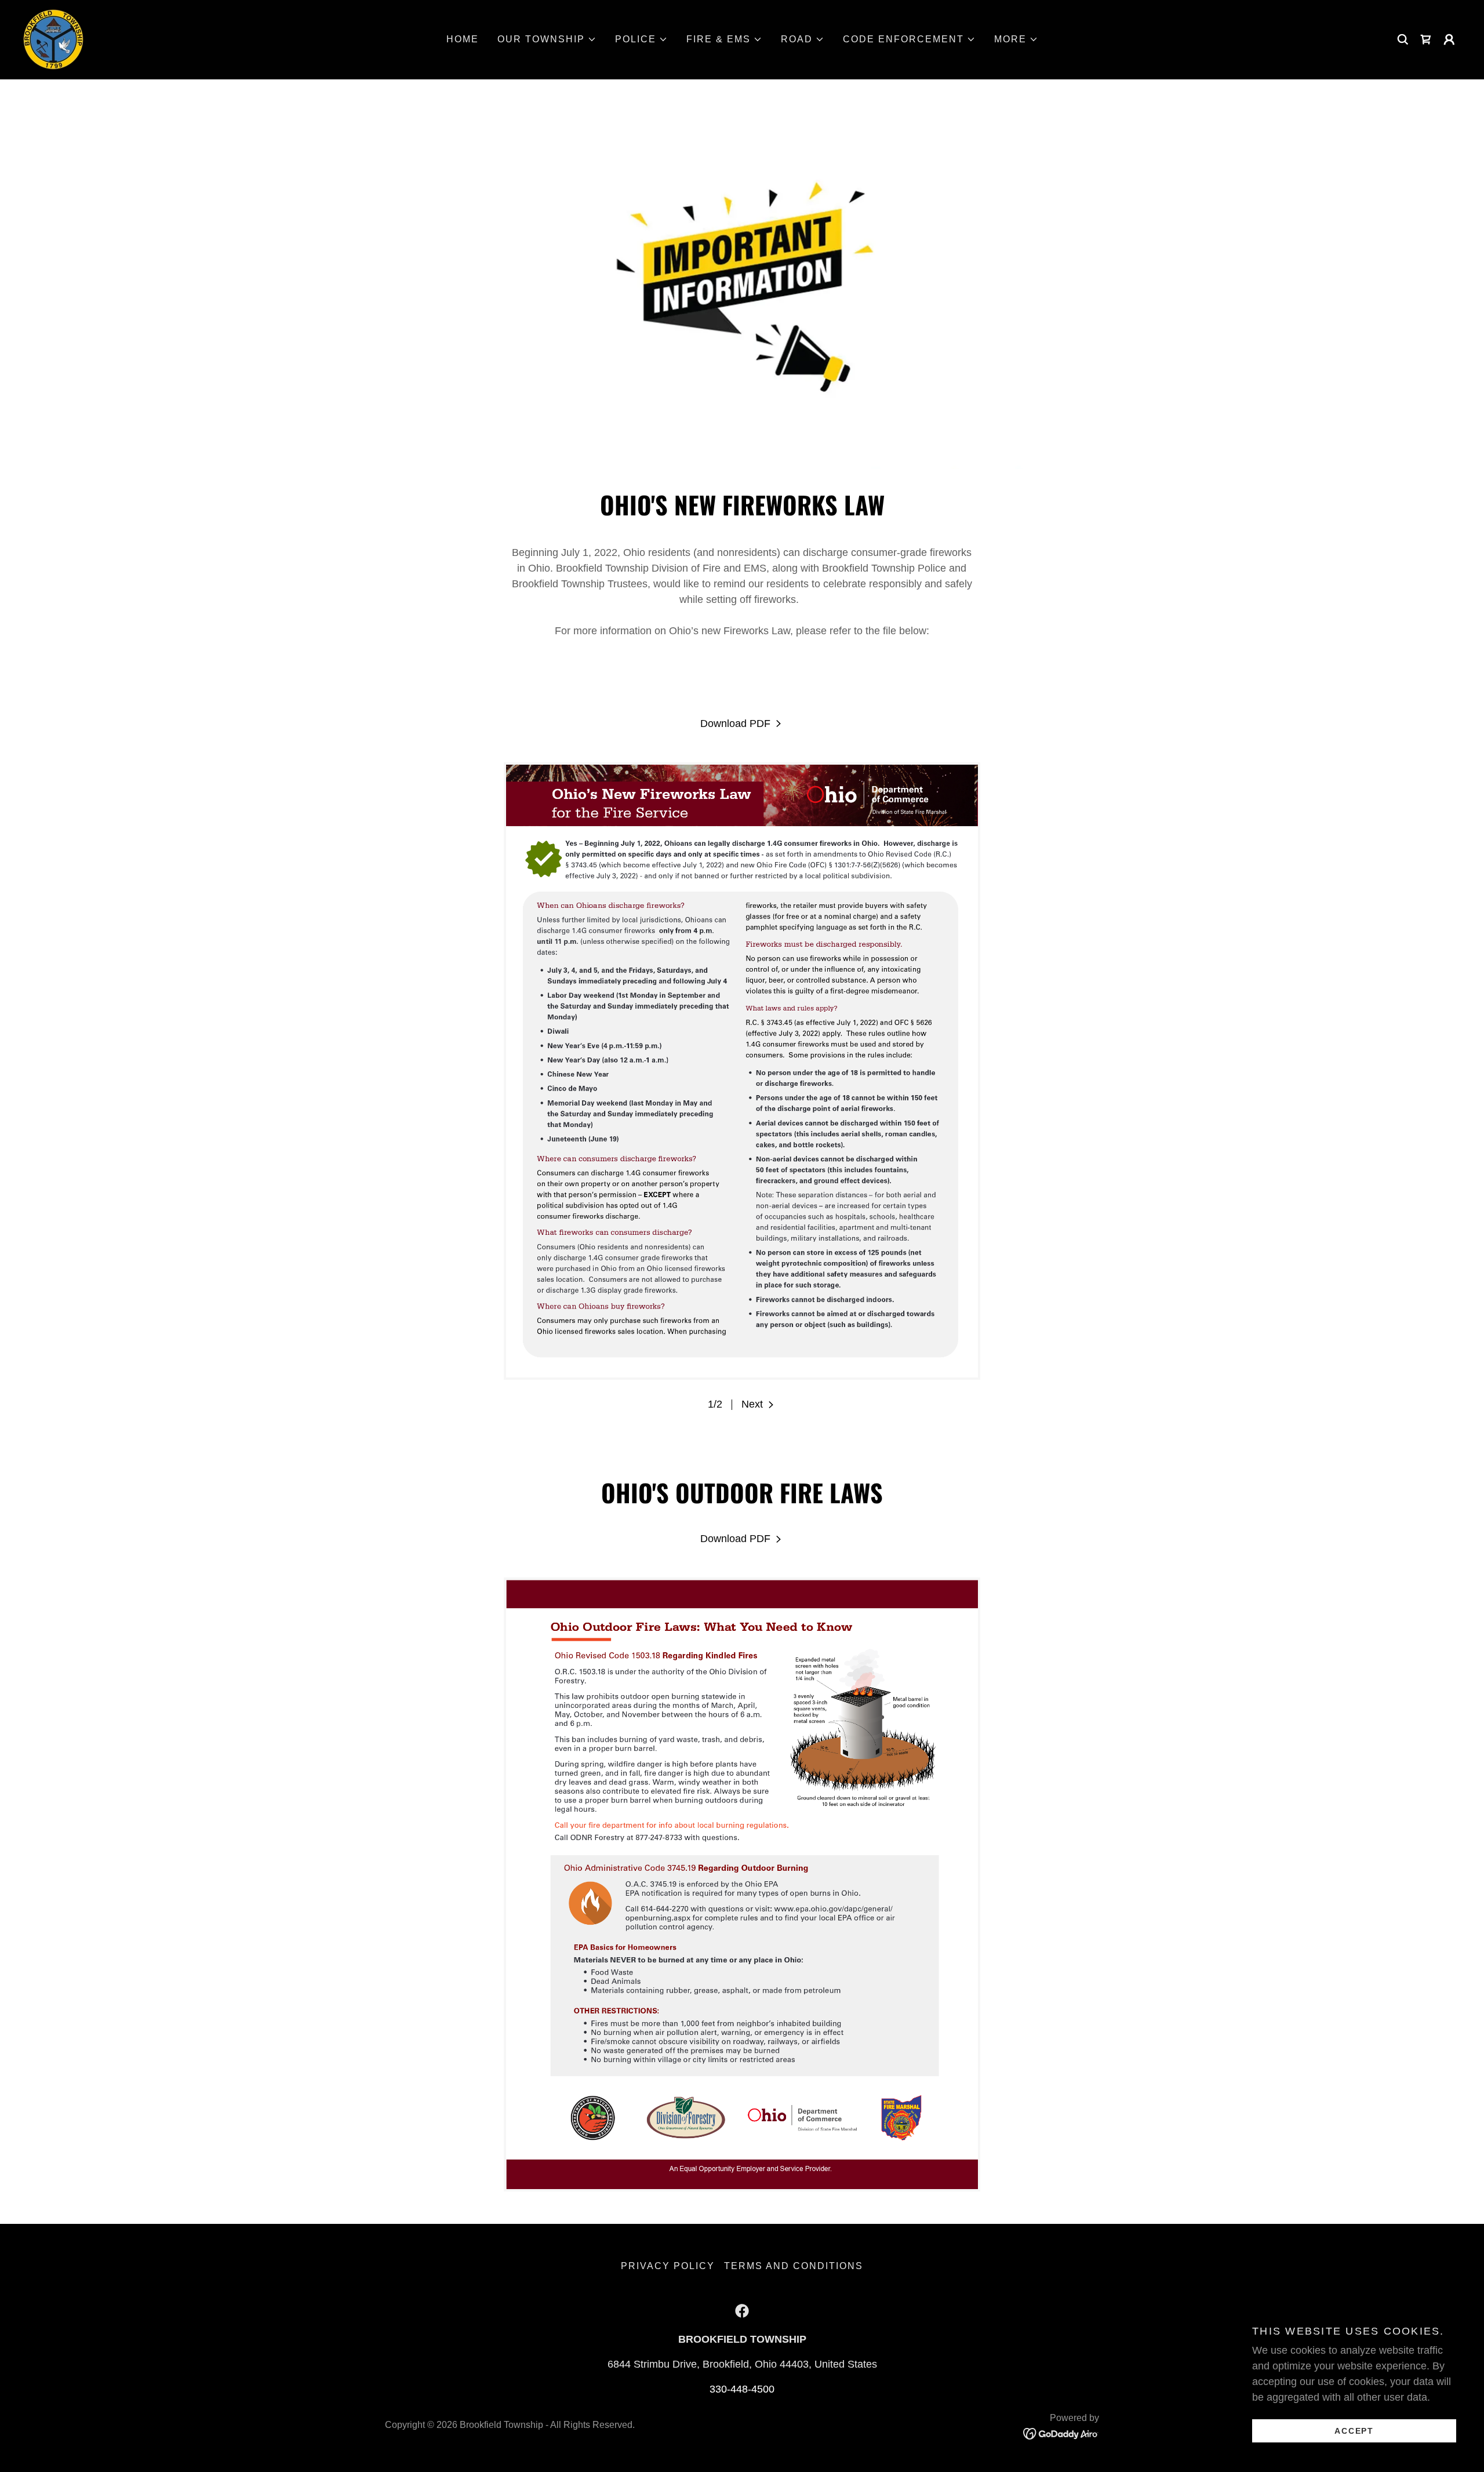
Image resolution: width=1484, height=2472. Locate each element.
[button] (547, 39)
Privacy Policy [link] (668, 2266)
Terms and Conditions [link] (794, 2266)
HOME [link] (463, 39)
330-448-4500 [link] (742, 2389)
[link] (53, 39)
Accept (1354, 2430)
